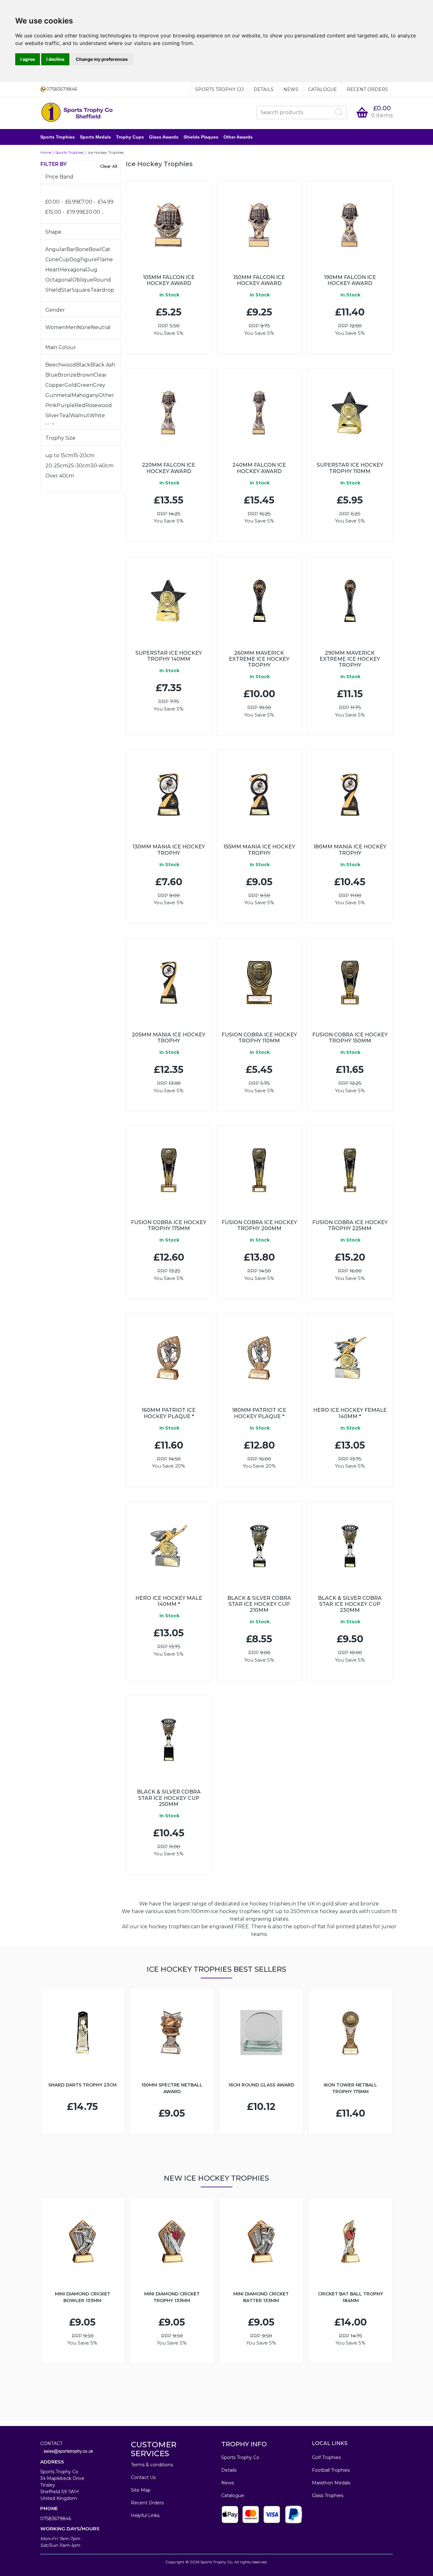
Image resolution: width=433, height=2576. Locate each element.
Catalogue (323, 89)
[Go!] (339, 112)
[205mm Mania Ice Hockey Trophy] (169, 983)
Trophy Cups (130, 137)
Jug (92, 270)
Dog (75, 260)
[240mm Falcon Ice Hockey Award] (259, 413)
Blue (52, 375)
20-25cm (57, 466)
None (84, 327)
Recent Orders (367, 89)
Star (66, 290)
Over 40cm (60, 476)
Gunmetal (58, 395)
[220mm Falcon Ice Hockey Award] (169, 413)
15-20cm (84, 455)
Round (102, 280)
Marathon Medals (331, 2483)
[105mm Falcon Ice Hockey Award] (169, 225)
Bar (71, 249)
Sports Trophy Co (220, 89)
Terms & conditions (152, 2465)
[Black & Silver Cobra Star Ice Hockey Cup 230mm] (350, 1546)
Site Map (141, 2490)
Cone (52, 260)
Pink (51, 405)
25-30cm (79, 466)
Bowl (95, 249)
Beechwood (61, 365)
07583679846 (56, 2519)
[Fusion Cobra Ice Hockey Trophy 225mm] (350, 1170)
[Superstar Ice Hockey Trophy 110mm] (350, 413)
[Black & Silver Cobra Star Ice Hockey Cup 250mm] (169, 1740)
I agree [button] (28, 59)
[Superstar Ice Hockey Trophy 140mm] (169, 601)
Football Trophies (331, 2470)
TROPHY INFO (244, 2444)
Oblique (83, 280)
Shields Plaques (201, 137)
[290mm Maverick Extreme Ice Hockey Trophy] (350, 601)
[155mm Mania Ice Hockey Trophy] (259, 795)
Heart (53, 270)
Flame (105, 260)
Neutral (101, 327)
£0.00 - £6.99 (62, 202)
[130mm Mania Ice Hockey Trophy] (169, 795)
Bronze (67, 375)
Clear (100, 375)
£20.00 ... (93, 212)
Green (85, 385)
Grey (99, 385)
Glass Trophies (328, 2495)
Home (46, 152)
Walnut (80, 415)
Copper (55, 385)
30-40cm (102, 466)
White (97, 415)
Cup (64, 260)
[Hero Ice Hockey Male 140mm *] (169, 1546)
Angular (56, 249)
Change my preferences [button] (102, 59)
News (291, 89)
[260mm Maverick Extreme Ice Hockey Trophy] (259, 601)
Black (83, 365)
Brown (85, 375)
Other (106, 395)
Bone (82, 249)
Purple (66, 405)
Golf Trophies (326, 2457)
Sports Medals (95, 137)
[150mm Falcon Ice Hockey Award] (259, 225)
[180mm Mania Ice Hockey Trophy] (350, 795)
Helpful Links (145, 2515)
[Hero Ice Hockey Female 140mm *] (350, 1358)
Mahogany (85, 395)
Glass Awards (164, 137)
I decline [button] (55, 59)
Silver (52, 415)
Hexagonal (74, 270)
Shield (53, 290)
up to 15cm (59, 455)
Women (55, 327)
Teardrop (102, 290)
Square (81, 290)
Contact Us (143, 2477)
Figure (89, 260)
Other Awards (238, 137)
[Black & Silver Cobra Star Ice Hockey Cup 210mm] (259, 1546)
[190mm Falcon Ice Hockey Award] (350, 225)
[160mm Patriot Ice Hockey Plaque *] (169, 1358)
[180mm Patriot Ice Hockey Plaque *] (259, 1358)
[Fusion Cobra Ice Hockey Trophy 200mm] (259, 1170)
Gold (71, 385)
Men (71, 327)
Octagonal (59, 280)
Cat (106, 249)
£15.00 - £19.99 (64, 212)
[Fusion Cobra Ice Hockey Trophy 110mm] (259, 983)
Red (80, 405)
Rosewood (99, 405)
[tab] (81, 179)
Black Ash (103, 365)
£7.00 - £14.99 (96, 202)
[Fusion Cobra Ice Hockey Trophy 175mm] (169, 1170)
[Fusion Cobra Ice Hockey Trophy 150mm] (350, 983)
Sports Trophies (58, 137)
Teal (65, 415)
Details (264, 89)
